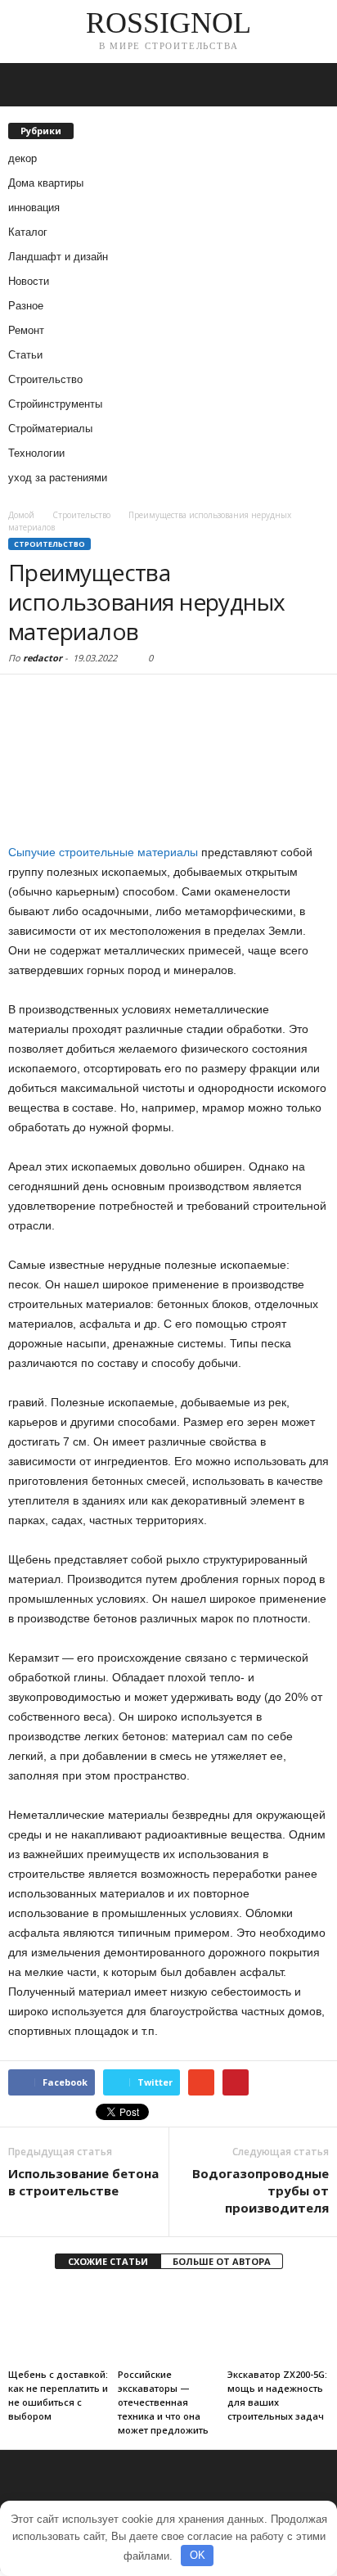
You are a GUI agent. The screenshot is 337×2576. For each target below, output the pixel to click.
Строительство (45, 379)
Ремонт (26, 330)
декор (22, 158)
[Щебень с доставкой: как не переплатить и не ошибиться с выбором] (59, 2324)
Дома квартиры (46, 183)
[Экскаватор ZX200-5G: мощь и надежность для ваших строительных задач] (278, 2324)
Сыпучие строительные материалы (103, 852)
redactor (43, 658)
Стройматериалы (50, 429)
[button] (312, 85)
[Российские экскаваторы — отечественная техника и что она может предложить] (168, 2324)
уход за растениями (58, 478)
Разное (26, 306)
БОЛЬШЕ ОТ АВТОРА (222, 2261)
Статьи (25, 355)
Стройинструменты (55, 404)
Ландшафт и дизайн (58, 257)
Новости (29, 281)
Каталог (28, 232)
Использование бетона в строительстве (83, 2182)
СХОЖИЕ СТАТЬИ (108, 2261)
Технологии (36, 453)
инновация (34, 208)
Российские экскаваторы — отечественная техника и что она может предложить (163, 2402)
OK (198, 2555)
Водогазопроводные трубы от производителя (261, 2190)
